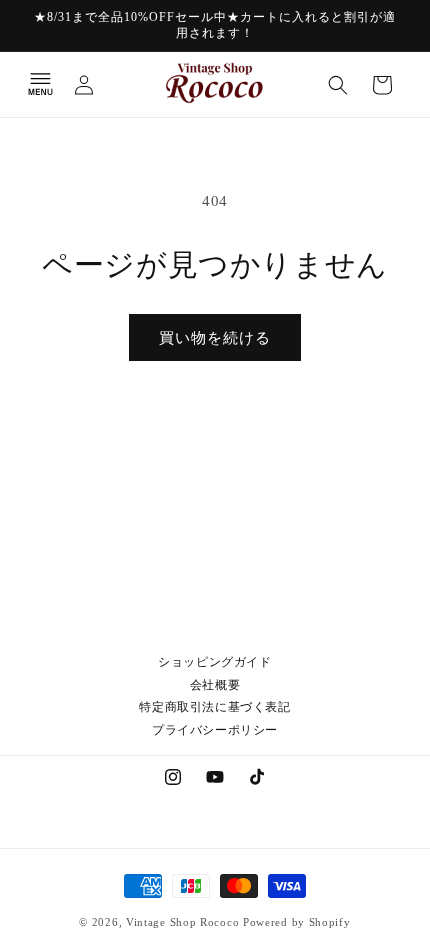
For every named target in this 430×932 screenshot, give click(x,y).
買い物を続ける (215, 338)
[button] (40, 85)
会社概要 (215, 685)
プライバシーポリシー (215, 730)
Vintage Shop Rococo (182, 922)
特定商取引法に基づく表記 (214, 707)
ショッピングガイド (214, 662)
